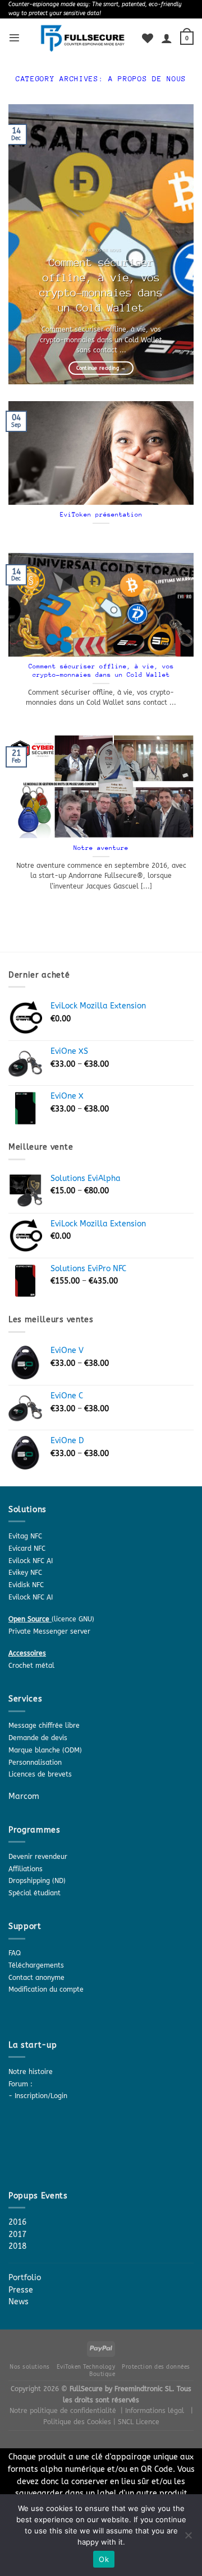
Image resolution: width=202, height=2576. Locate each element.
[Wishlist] (148, 38)
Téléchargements (36, 1965)
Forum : (20, 2084)
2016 (17, 2222)
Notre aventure (101, 848)
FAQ (15, 1953)
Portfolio (25, 2278)
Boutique (102, 2374)
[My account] (167, 38)
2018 (17, 2246)
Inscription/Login (41, 2096)
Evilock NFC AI (31, 1561)
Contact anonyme (36, 1978)
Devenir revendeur (38, 1857)
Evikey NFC (25, 1573)
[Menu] (14, 38)
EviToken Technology (86, 2367)
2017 (17, 2235)
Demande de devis (38, 1738)
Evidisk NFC (26, 1585)
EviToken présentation (101, 515)
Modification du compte (46, 1989)
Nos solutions (30, 2367)
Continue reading (101, 368)
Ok (104, 2559)
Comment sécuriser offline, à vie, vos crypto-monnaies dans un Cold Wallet (101, 285)
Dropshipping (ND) (37, 1881)
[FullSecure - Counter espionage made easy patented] (83, 38)
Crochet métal (31, 1666)
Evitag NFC (25, 1536)
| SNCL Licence (136, 2422)
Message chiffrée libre (44, 1726)
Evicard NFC (27, 1549)
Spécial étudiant (35, 1893)
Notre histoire (31, 2072)
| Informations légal (152, 2411)
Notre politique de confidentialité (63, 2411)
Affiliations (26, 1869)
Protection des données (156, 2367)
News (19, 2302)
